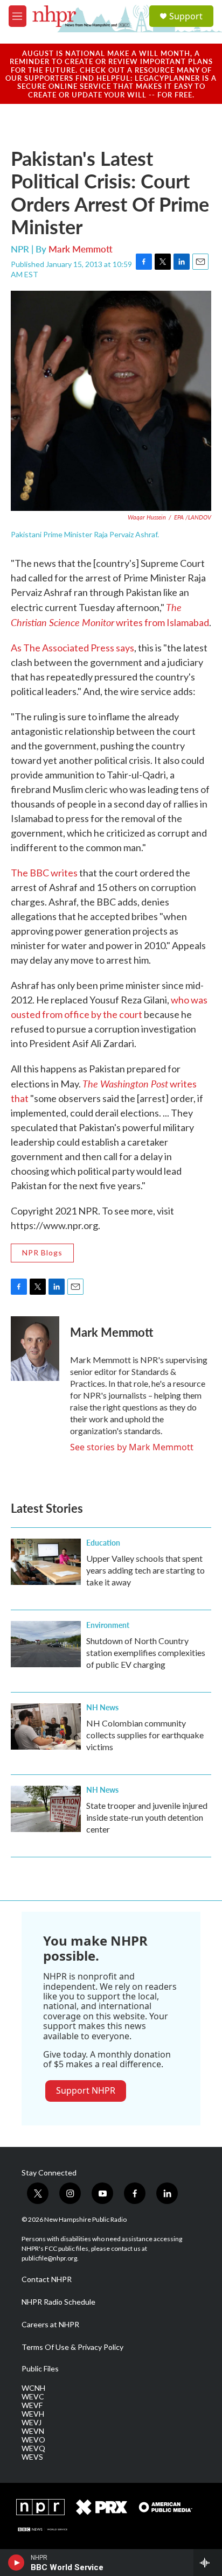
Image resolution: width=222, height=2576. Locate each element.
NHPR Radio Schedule (58, 2302)
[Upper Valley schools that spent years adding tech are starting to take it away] (46, 1562)
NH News (102, 1707)
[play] (16, 2563)
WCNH (33, 2388)
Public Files (40, 2369)
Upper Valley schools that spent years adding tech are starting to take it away (145, 1570)
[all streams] (208, 2563)
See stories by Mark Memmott (132, 1447)
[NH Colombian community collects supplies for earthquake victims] (46, 1726)
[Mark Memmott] (35, 1349)
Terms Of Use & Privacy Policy (72, 2347)
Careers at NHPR (50, 2325)
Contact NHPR (47, 2279)
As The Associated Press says (72, 648)
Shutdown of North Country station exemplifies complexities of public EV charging (146, 1652)
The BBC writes (44, 873)
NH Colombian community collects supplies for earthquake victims (145, 1735)
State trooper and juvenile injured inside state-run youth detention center (147, 1817)
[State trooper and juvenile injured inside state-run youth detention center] (46, 1809)
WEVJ (32, 2423)
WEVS (32, 2457)
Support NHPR (86, 2090)
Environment (108, 1625)
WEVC (33, 2397)
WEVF (32, 2405)
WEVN (33, 2431)
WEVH (33, 2414)
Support (186, 16)
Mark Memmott (81, 249)
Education (103, 1542)
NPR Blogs (42, 1252)
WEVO (33, 2440)
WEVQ (33, 2448)
